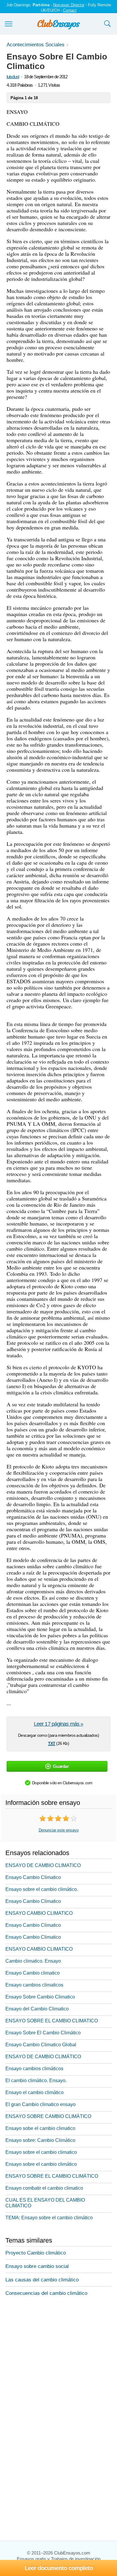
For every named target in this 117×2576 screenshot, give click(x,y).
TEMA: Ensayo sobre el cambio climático (49, 2218)
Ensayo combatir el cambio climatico (44, 2188)
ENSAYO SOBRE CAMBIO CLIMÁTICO (48, 2116)
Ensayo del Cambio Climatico (37, 2009)
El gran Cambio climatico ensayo (40, 2104)
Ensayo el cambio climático (34, 2092)
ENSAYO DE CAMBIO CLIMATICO (43, 1865)
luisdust (13, 77)
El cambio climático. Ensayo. (36, 2080)
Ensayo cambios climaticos (34, 1985)
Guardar (61, 1766)
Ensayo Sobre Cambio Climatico (40, 1997)
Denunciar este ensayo (59, 1830)
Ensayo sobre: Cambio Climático (40, 2140)
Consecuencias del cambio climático (46, 2293)
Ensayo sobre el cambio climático (41, 2164)
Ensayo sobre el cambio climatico (41, 2152)
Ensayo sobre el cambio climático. (42, 1889)
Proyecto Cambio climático (36, 2253)
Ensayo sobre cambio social (37, 2266)
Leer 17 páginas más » (58, 1724)
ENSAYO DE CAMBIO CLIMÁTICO (43, 2057)
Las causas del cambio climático (42, 2280)
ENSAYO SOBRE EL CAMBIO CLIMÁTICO (52, 2176)
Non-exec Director (69, 5)
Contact (70, 10)
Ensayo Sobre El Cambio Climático (43, 2033)
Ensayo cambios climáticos (34, 2069)
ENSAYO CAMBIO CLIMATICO (39, 1913)
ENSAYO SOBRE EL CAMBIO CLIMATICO (52, 2021)
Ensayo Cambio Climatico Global (41, 2045)
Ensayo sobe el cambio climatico (40, 2128)
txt (52, 1743)
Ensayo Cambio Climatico (33, 1877)
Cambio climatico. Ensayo (33, 1961)
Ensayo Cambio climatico (33, 1973)
